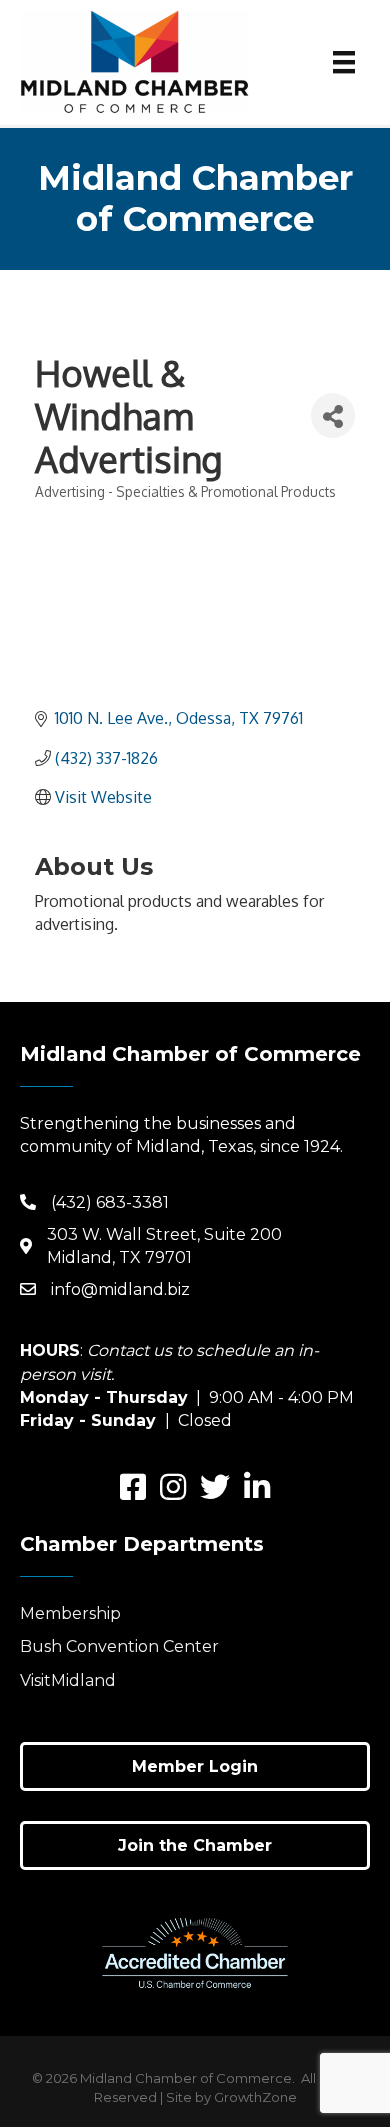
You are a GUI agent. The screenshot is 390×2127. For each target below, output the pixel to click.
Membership (70, 1613)
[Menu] (344, 62)
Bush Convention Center (119, 1646)
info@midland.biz (120, 1289)
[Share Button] (333, 415)
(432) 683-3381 (110, 1202)
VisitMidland (68, 1680)
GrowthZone (255, 2097)
